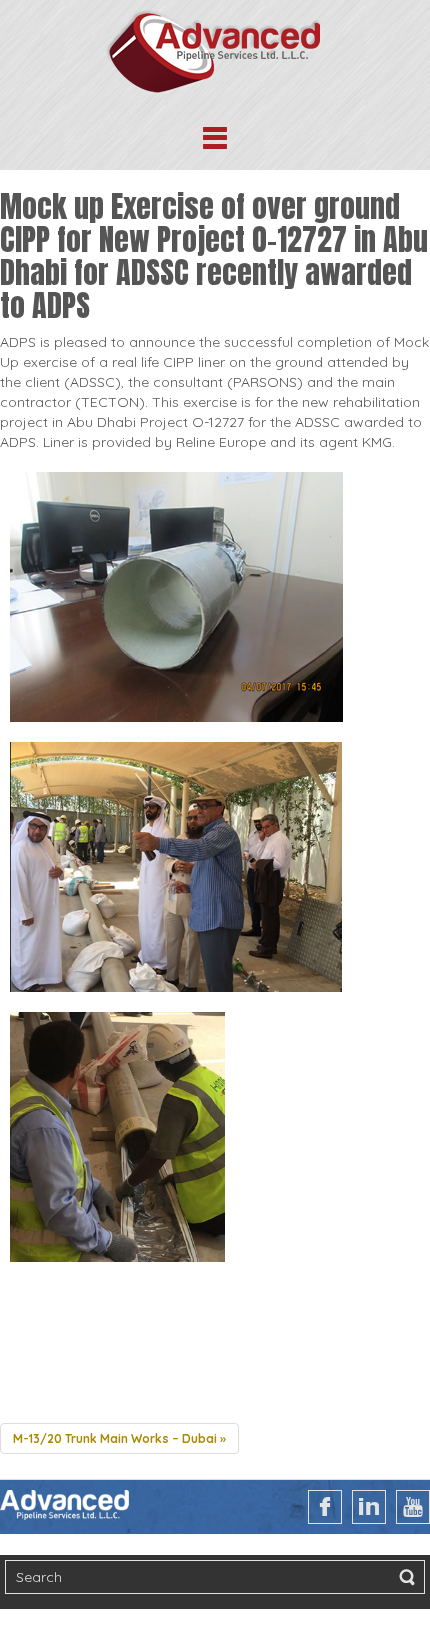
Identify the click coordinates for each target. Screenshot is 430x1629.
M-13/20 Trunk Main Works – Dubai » (119, 1438)
